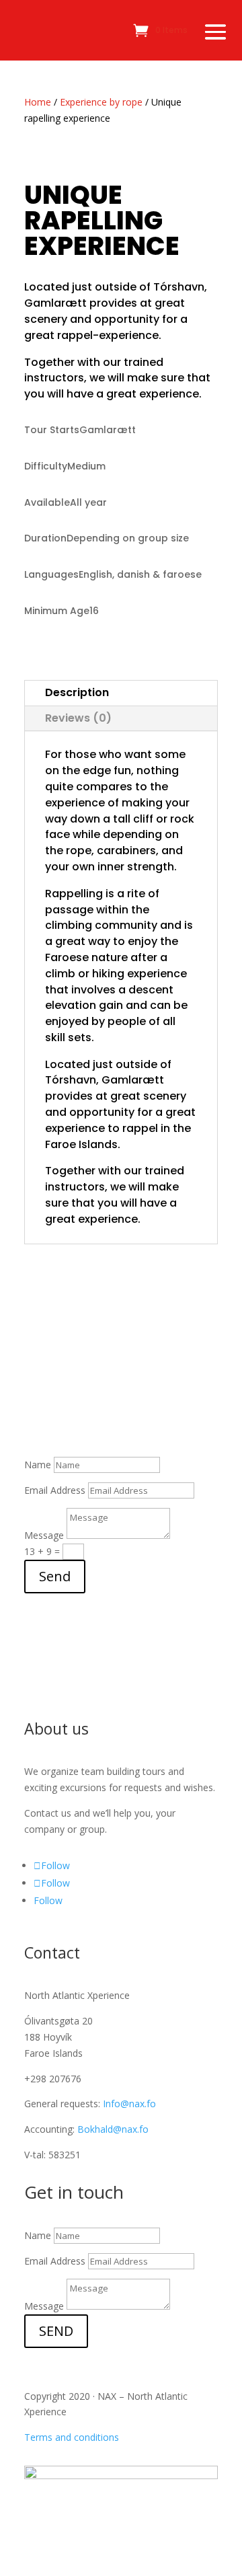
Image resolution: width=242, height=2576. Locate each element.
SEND (56, 2331)
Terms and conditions (72, 2437)
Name (38, 1465)
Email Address (55, 1490)
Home (38, 102)
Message (44, 1535)
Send (55, 1576)
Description (77, 692)
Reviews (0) (78, 718)
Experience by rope (101, 102)
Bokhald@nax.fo (113, 2129)
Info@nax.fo (129, 2104)
